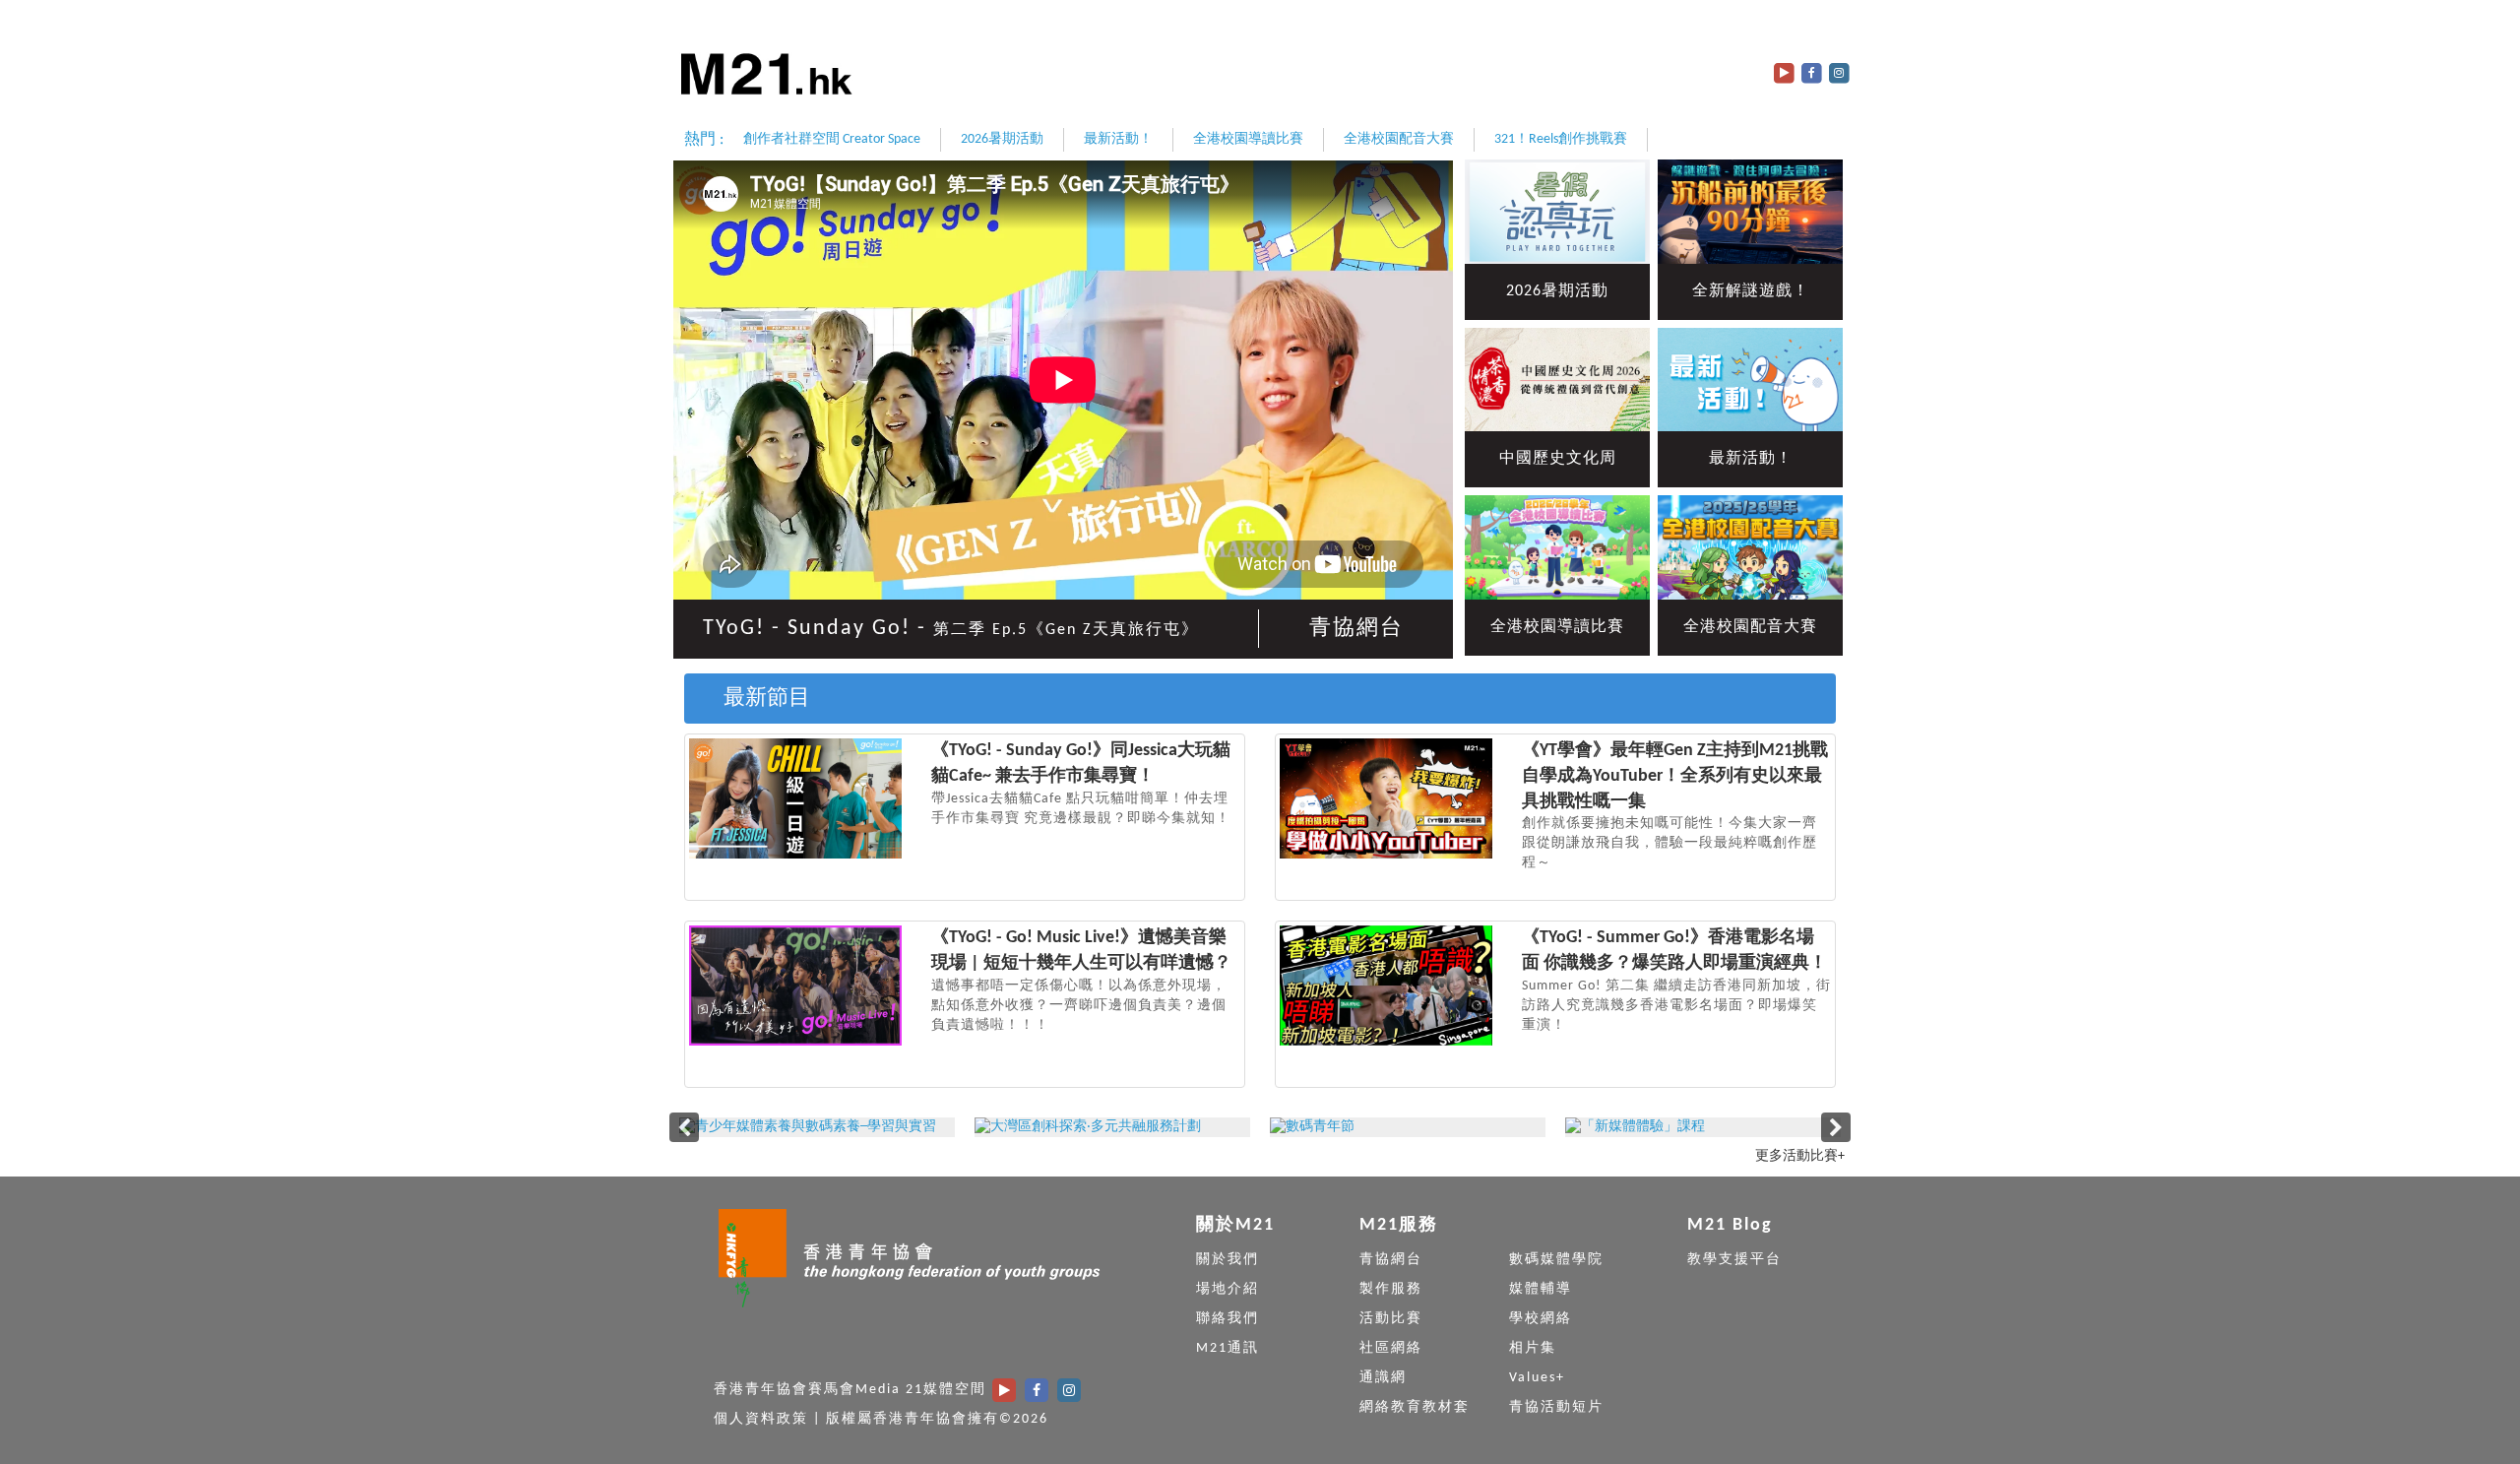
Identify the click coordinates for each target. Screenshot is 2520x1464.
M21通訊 (1228, 1348)
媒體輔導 (1541, 1289)
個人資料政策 (761, 1419)
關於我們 (1228, 1260)
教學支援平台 (1734, 1260)
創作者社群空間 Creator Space (832, 139)
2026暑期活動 (1002, 139)
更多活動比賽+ (1800, 1156)
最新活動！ (1118, 139)
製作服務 (1391, 1289)
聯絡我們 (1228, 1319)
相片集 (1533, 1348)
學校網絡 (1541, 1319)
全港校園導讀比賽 (1248, 139)
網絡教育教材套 (1415, 1407)
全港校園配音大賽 (1399, 139)
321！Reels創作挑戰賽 (1561, 139)
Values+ (1537, 1378)
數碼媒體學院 (1556, 1260)
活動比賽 (1391, 1319)
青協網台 (1356, 629)
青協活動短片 (1556, 1407)
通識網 (1383, 1378)
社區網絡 (1391, 1348)
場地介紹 (1228, 1289)
